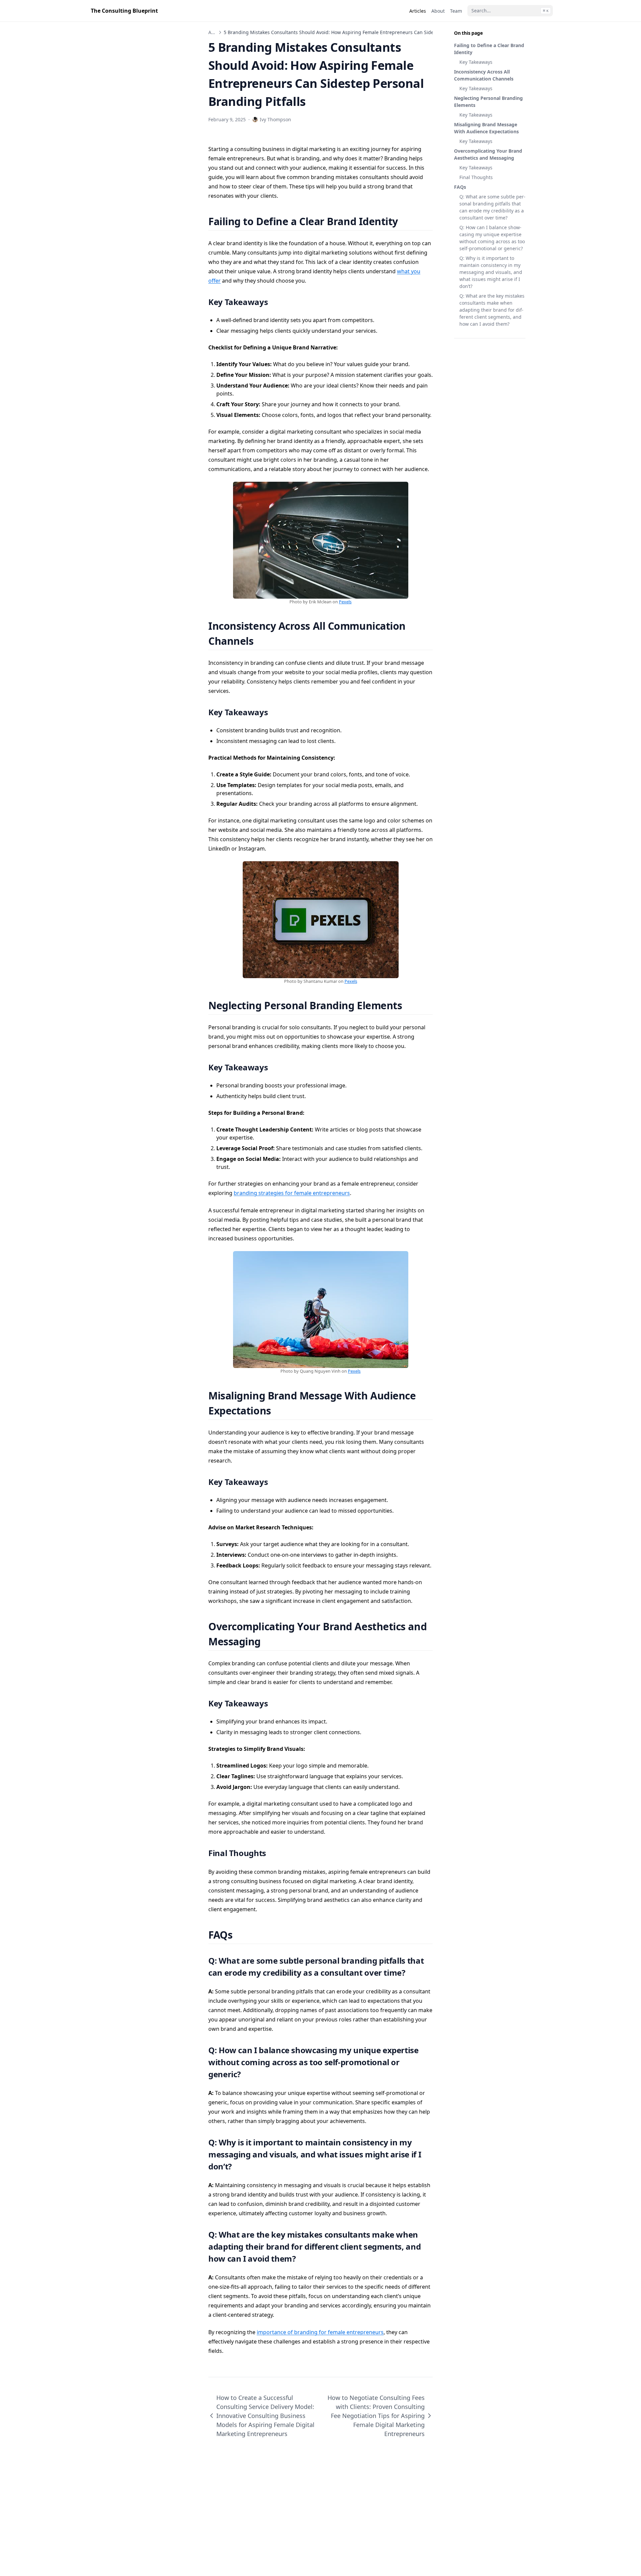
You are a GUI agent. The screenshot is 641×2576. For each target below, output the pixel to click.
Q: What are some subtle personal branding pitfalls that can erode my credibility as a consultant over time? (492, 207)
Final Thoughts (476, 177)
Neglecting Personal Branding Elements (488, 102)
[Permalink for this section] (406, 221)
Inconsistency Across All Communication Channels (484, 75)
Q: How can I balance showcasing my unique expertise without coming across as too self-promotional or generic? (492, 238)
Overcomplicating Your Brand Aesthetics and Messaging (488, 154)
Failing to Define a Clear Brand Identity (489, 49)
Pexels (345, 602)
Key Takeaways (476, 62)
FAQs (460, 187)
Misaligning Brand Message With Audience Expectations (486, 128)
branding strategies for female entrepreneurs (292, 1193)
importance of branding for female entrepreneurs (320, 2332)
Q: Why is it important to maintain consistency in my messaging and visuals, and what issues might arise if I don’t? (491, 272)
